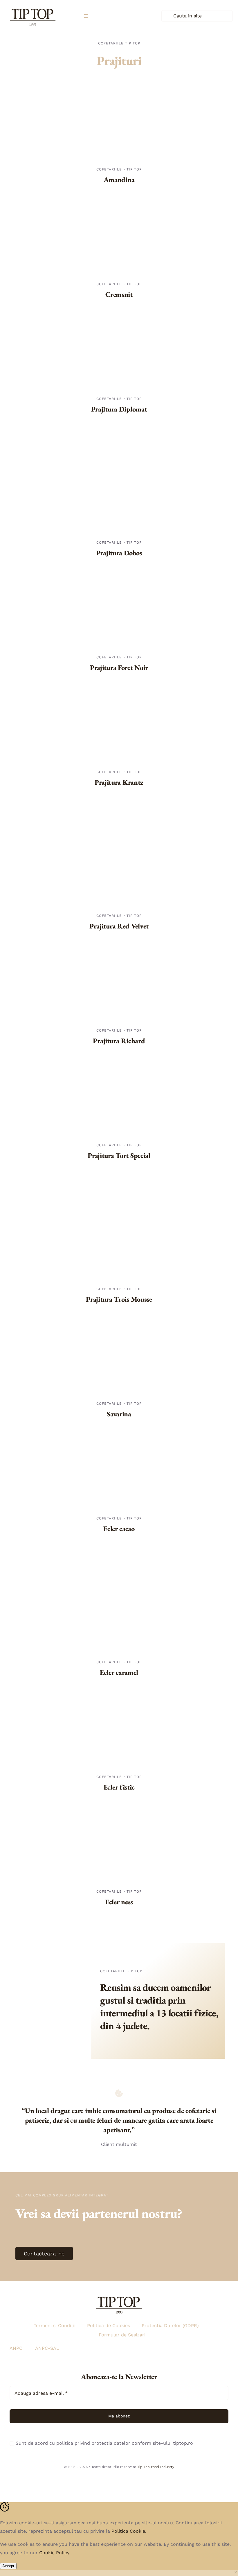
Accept (8, 2566)
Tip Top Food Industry (156, 2467)
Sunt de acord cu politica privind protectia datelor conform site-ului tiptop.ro (104, 2443)
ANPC (16, 2348)
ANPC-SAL (47, 2348)
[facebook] (119, 2480)
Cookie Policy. (55, 2553)
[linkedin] (132, 2480)
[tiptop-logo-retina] (33, 7)
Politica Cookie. (129, 2531)
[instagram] (106, 2480)
